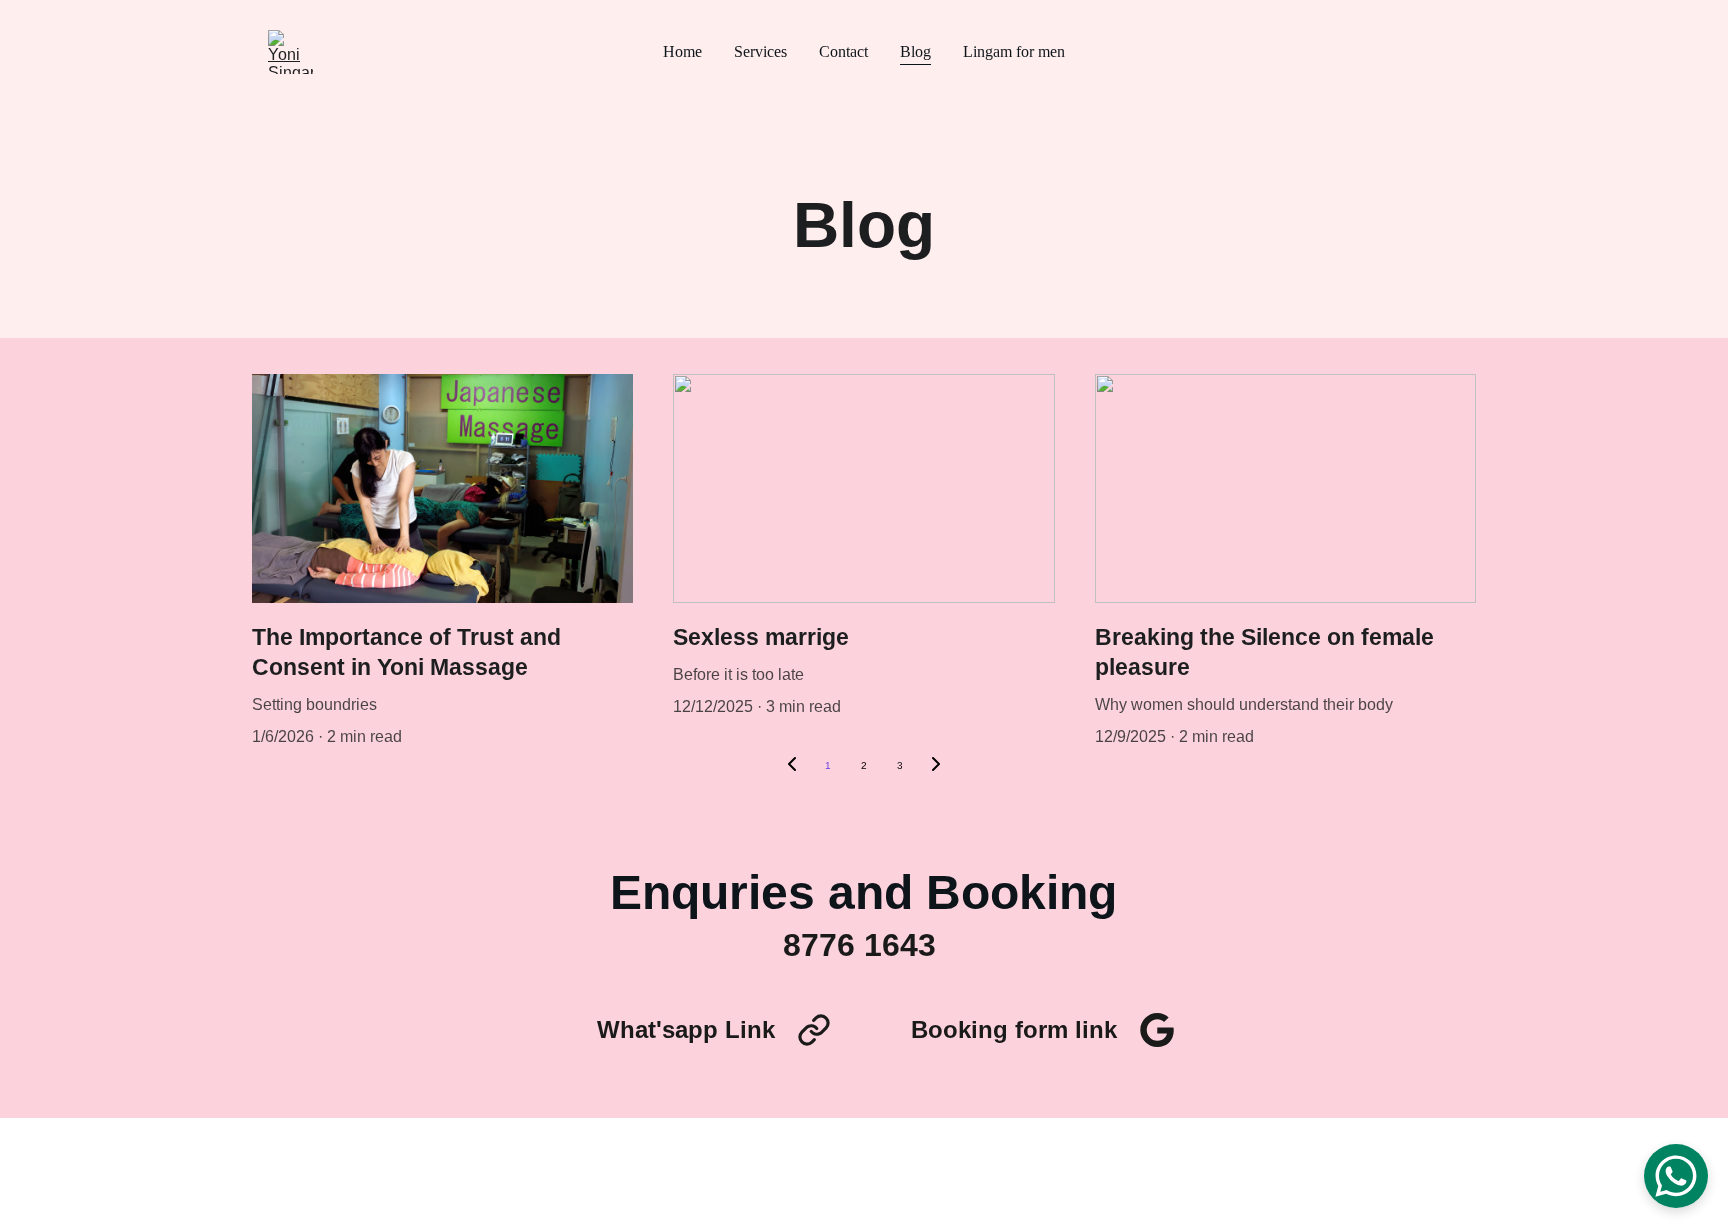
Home (682, 51)
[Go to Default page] (814, 1030)
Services (760, 51)
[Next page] (936, 766)
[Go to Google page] (1157, 1030)
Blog (915, 51)
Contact (843, 51)
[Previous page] (792, 766)
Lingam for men (1014, 51)
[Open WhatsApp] (1676, 1176)
